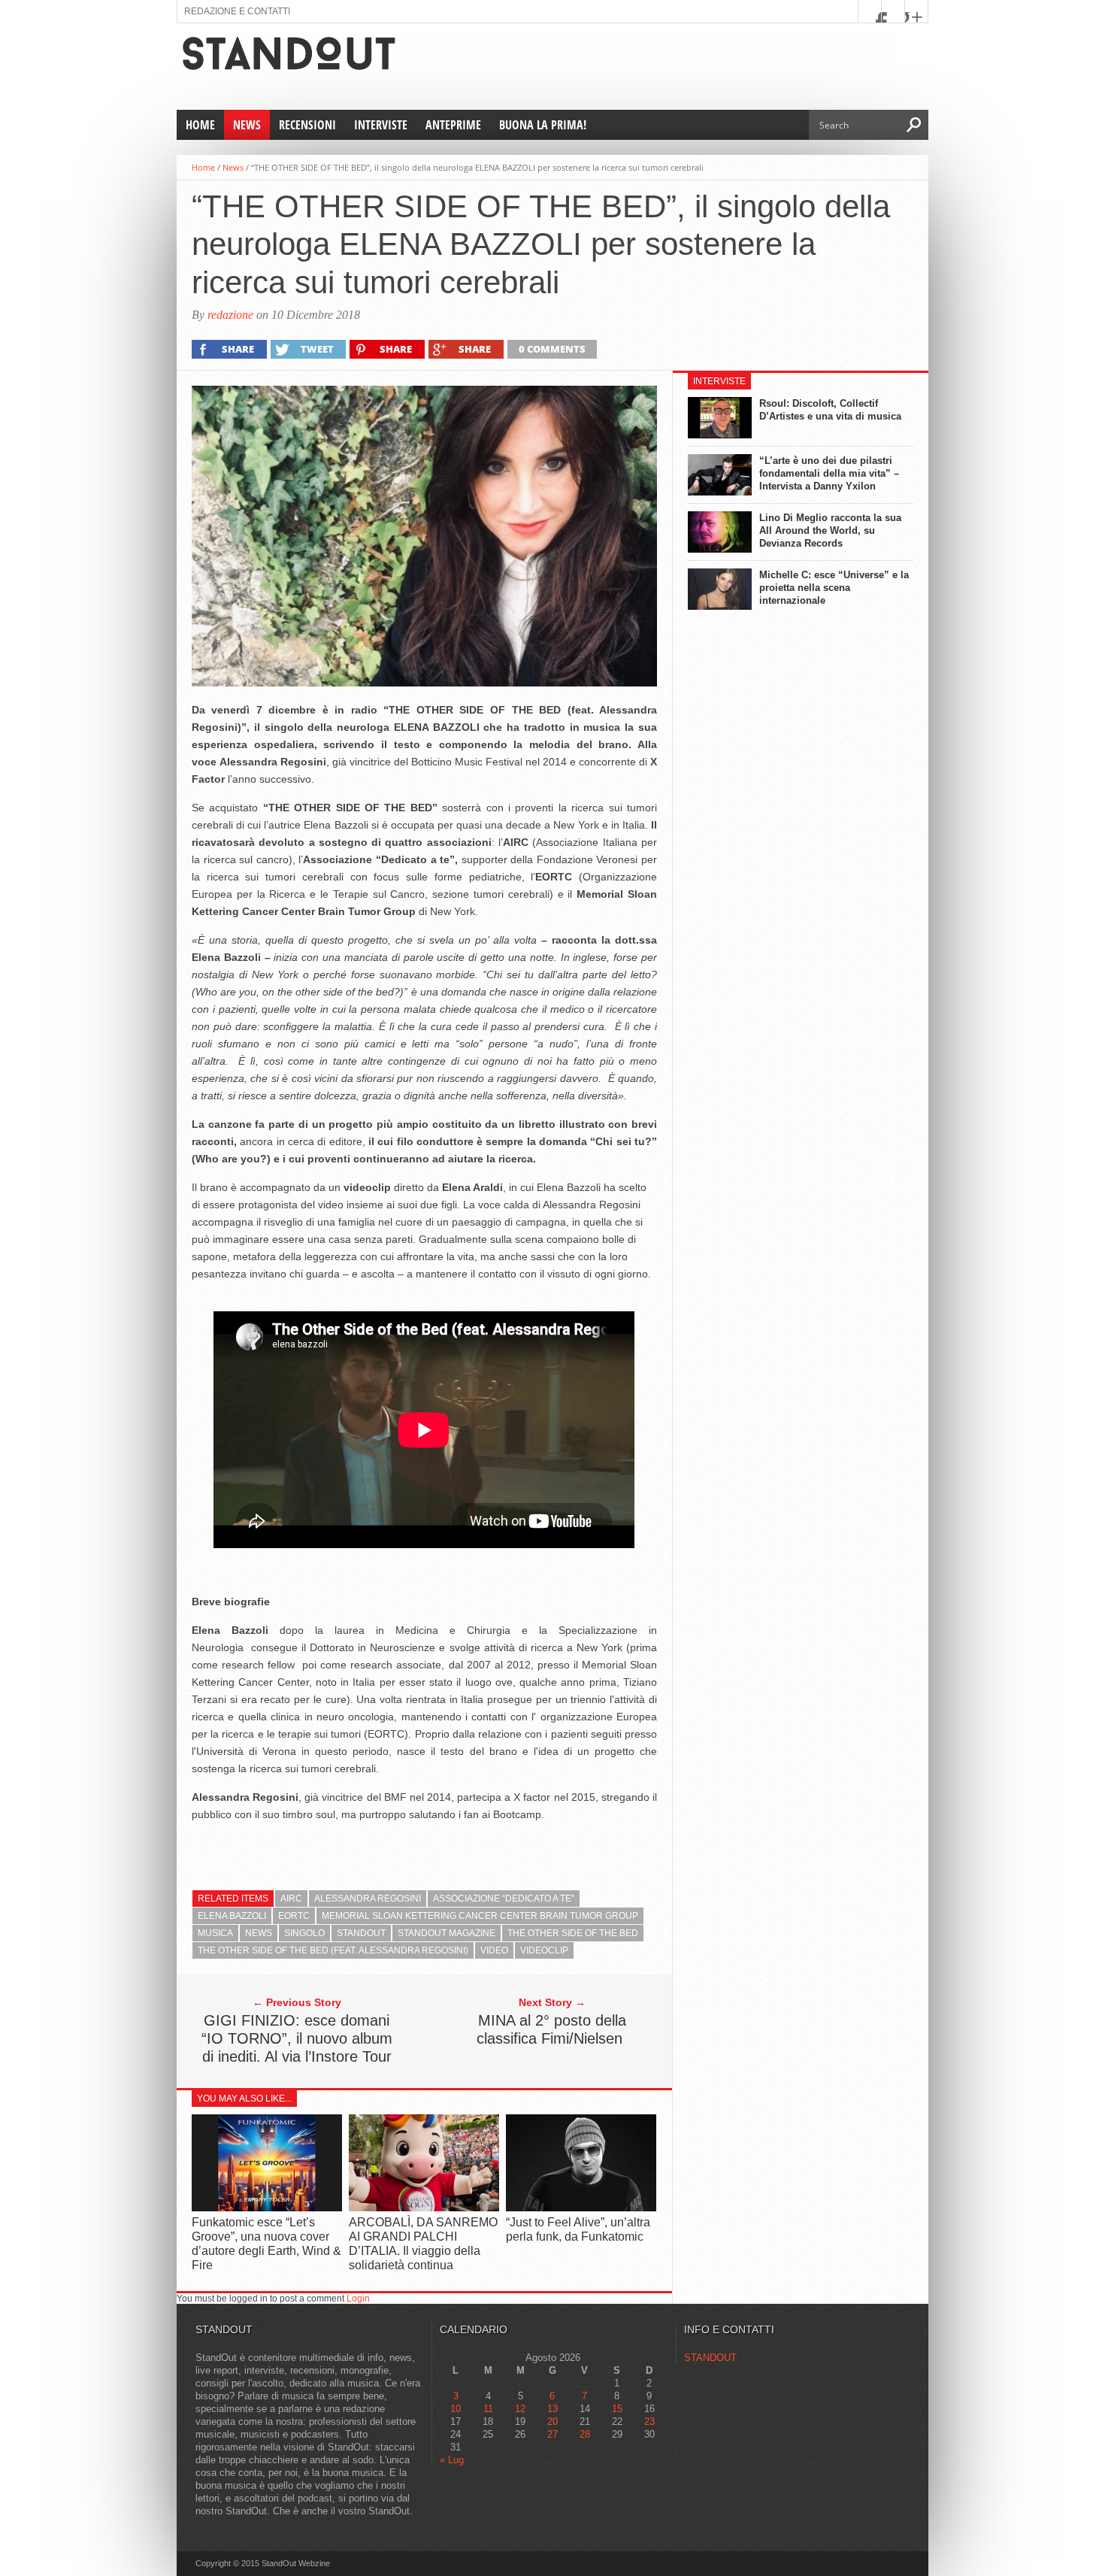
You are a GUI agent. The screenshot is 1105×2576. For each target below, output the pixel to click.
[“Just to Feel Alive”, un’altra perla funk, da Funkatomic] (581, 2207)
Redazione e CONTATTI (237, 11)
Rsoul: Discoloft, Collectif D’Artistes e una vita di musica (830, 410)
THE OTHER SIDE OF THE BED (573, 1933)
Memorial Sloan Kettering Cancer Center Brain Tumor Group (480, 1916)
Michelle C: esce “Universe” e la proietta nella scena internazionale (834, 588)
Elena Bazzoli (232, 1916)
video (494, 1950)
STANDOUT (710, 2358)
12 (520, 2409)
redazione (230, 315)
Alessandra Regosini (368, 1899)
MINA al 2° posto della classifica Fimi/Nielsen (552, 2029)
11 (488, 2409)
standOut (361, 1933)
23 (649, 2421)
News (247, 125)
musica (215, 1933)
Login (358, 2299)
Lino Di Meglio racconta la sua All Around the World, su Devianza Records (830, 530)
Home (200, 125)
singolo (304, 1933)
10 (456, 2409)
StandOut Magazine (447, 1933)
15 (617, 2409)
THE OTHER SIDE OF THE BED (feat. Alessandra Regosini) (333, 1950)
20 (552, 2421)
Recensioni (307, 125)
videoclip (544, 1950)
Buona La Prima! (543, 125)
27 (552, 2434)
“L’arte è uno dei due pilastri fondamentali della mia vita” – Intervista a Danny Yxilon (829, 473)
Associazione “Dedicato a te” (504, 1899)
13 (552, 2409)
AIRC (291, 1899)
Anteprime (453, 125)
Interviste (381, 125)
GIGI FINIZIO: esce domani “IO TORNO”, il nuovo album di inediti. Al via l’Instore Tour (297, 2038)
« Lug (452, 2460)
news (259, 1933)
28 (585, 2434)
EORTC (294, 1916)
